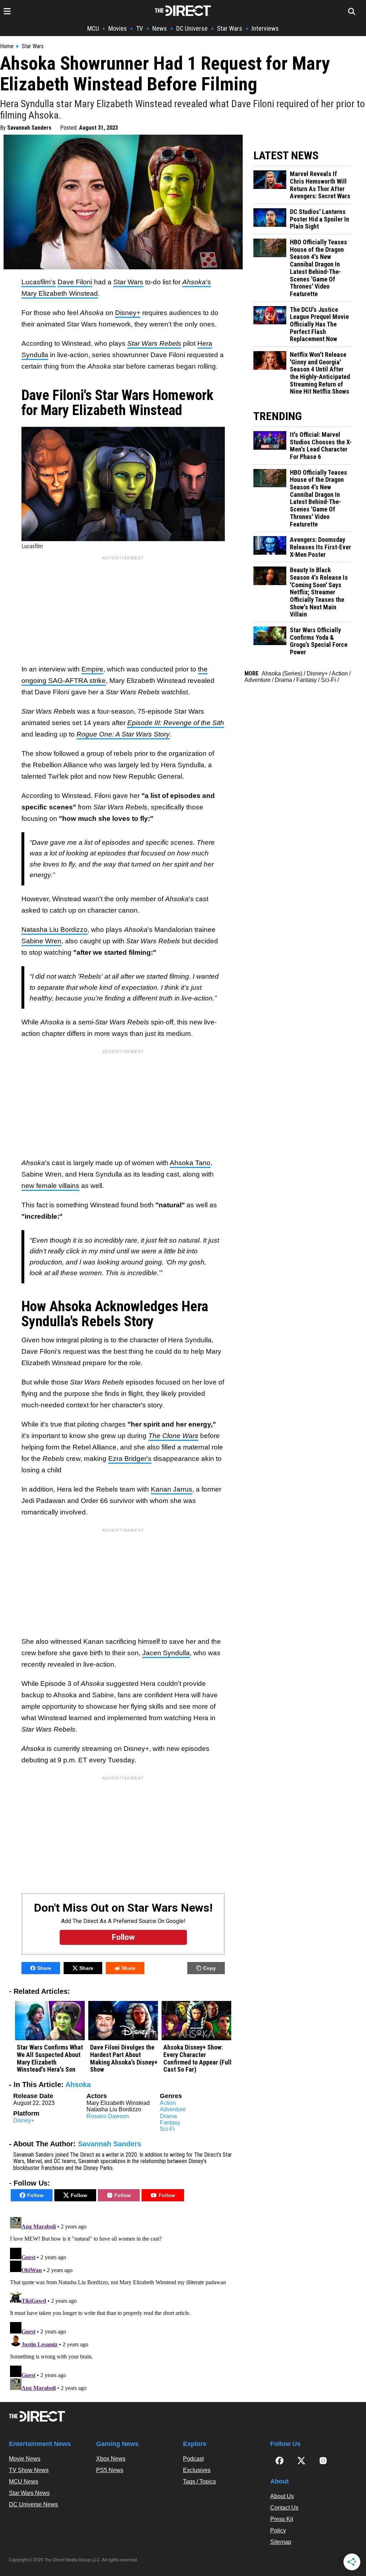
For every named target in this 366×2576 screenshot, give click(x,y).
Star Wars (230, 28)
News (160, 28)
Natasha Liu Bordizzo (55, 930)
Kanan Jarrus (172, 1489)
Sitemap (281, 2542)
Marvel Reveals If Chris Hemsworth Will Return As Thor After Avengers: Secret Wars (320, 185)
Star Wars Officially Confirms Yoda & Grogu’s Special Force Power (319, 641)
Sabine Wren (41, 941)
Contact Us (284, 2508)
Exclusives (197, 2470)
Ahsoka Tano (190, 1163)
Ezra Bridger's (130, 1459)
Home (7, 46)
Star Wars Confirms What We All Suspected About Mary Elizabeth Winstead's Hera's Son (50, 2058)
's (197, 282)
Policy (278, 2530)
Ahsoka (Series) (282, 673)
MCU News (24, 2482)
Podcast (193, 2459)
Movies (118, 28)
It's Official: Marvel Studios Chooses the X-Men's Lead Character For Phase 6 (321, 446)
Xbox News (111, 2459)
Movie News (25, 2459)
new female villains (50, 1186)
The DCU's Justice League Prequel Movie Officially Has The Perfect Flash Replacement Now (319, 325)
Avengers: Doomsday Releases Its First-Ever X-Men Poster (320, 547)
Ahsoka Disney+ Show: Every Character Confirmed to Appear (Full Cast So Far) (197, 2058)
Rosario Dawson (108, 2116)
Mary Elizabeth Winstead (60, 293)
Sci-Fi (167, 2129)
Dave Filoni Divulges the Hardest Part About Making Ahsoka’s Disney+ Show (124, 2058)
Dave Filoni (75, 282)
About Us (282, 2496)
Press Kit (282, 2519)
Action (168, 2103)
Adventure (173, 2109)
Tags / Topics (199, 2482)
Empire (92, 669)
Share (44, 1968)
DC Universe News (33, 2504)
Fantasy (170, 2123)
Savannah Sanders (29, 128)
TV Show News (29, 2470)
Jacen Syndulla (166, 1653)
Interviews (265, 28)
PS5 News (110, 2470)
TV (140, 28)
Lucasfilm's (39, 282)
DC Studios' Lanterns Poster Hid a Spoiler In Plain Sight (320, 219)
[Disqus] (123, 2303)
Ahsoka (78, 2085)
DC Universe (192, 28)
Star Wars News (29, 2493)
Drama (168, 2116)
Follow (35, 2195)
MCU (93, 28)
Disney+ (128, 313)
